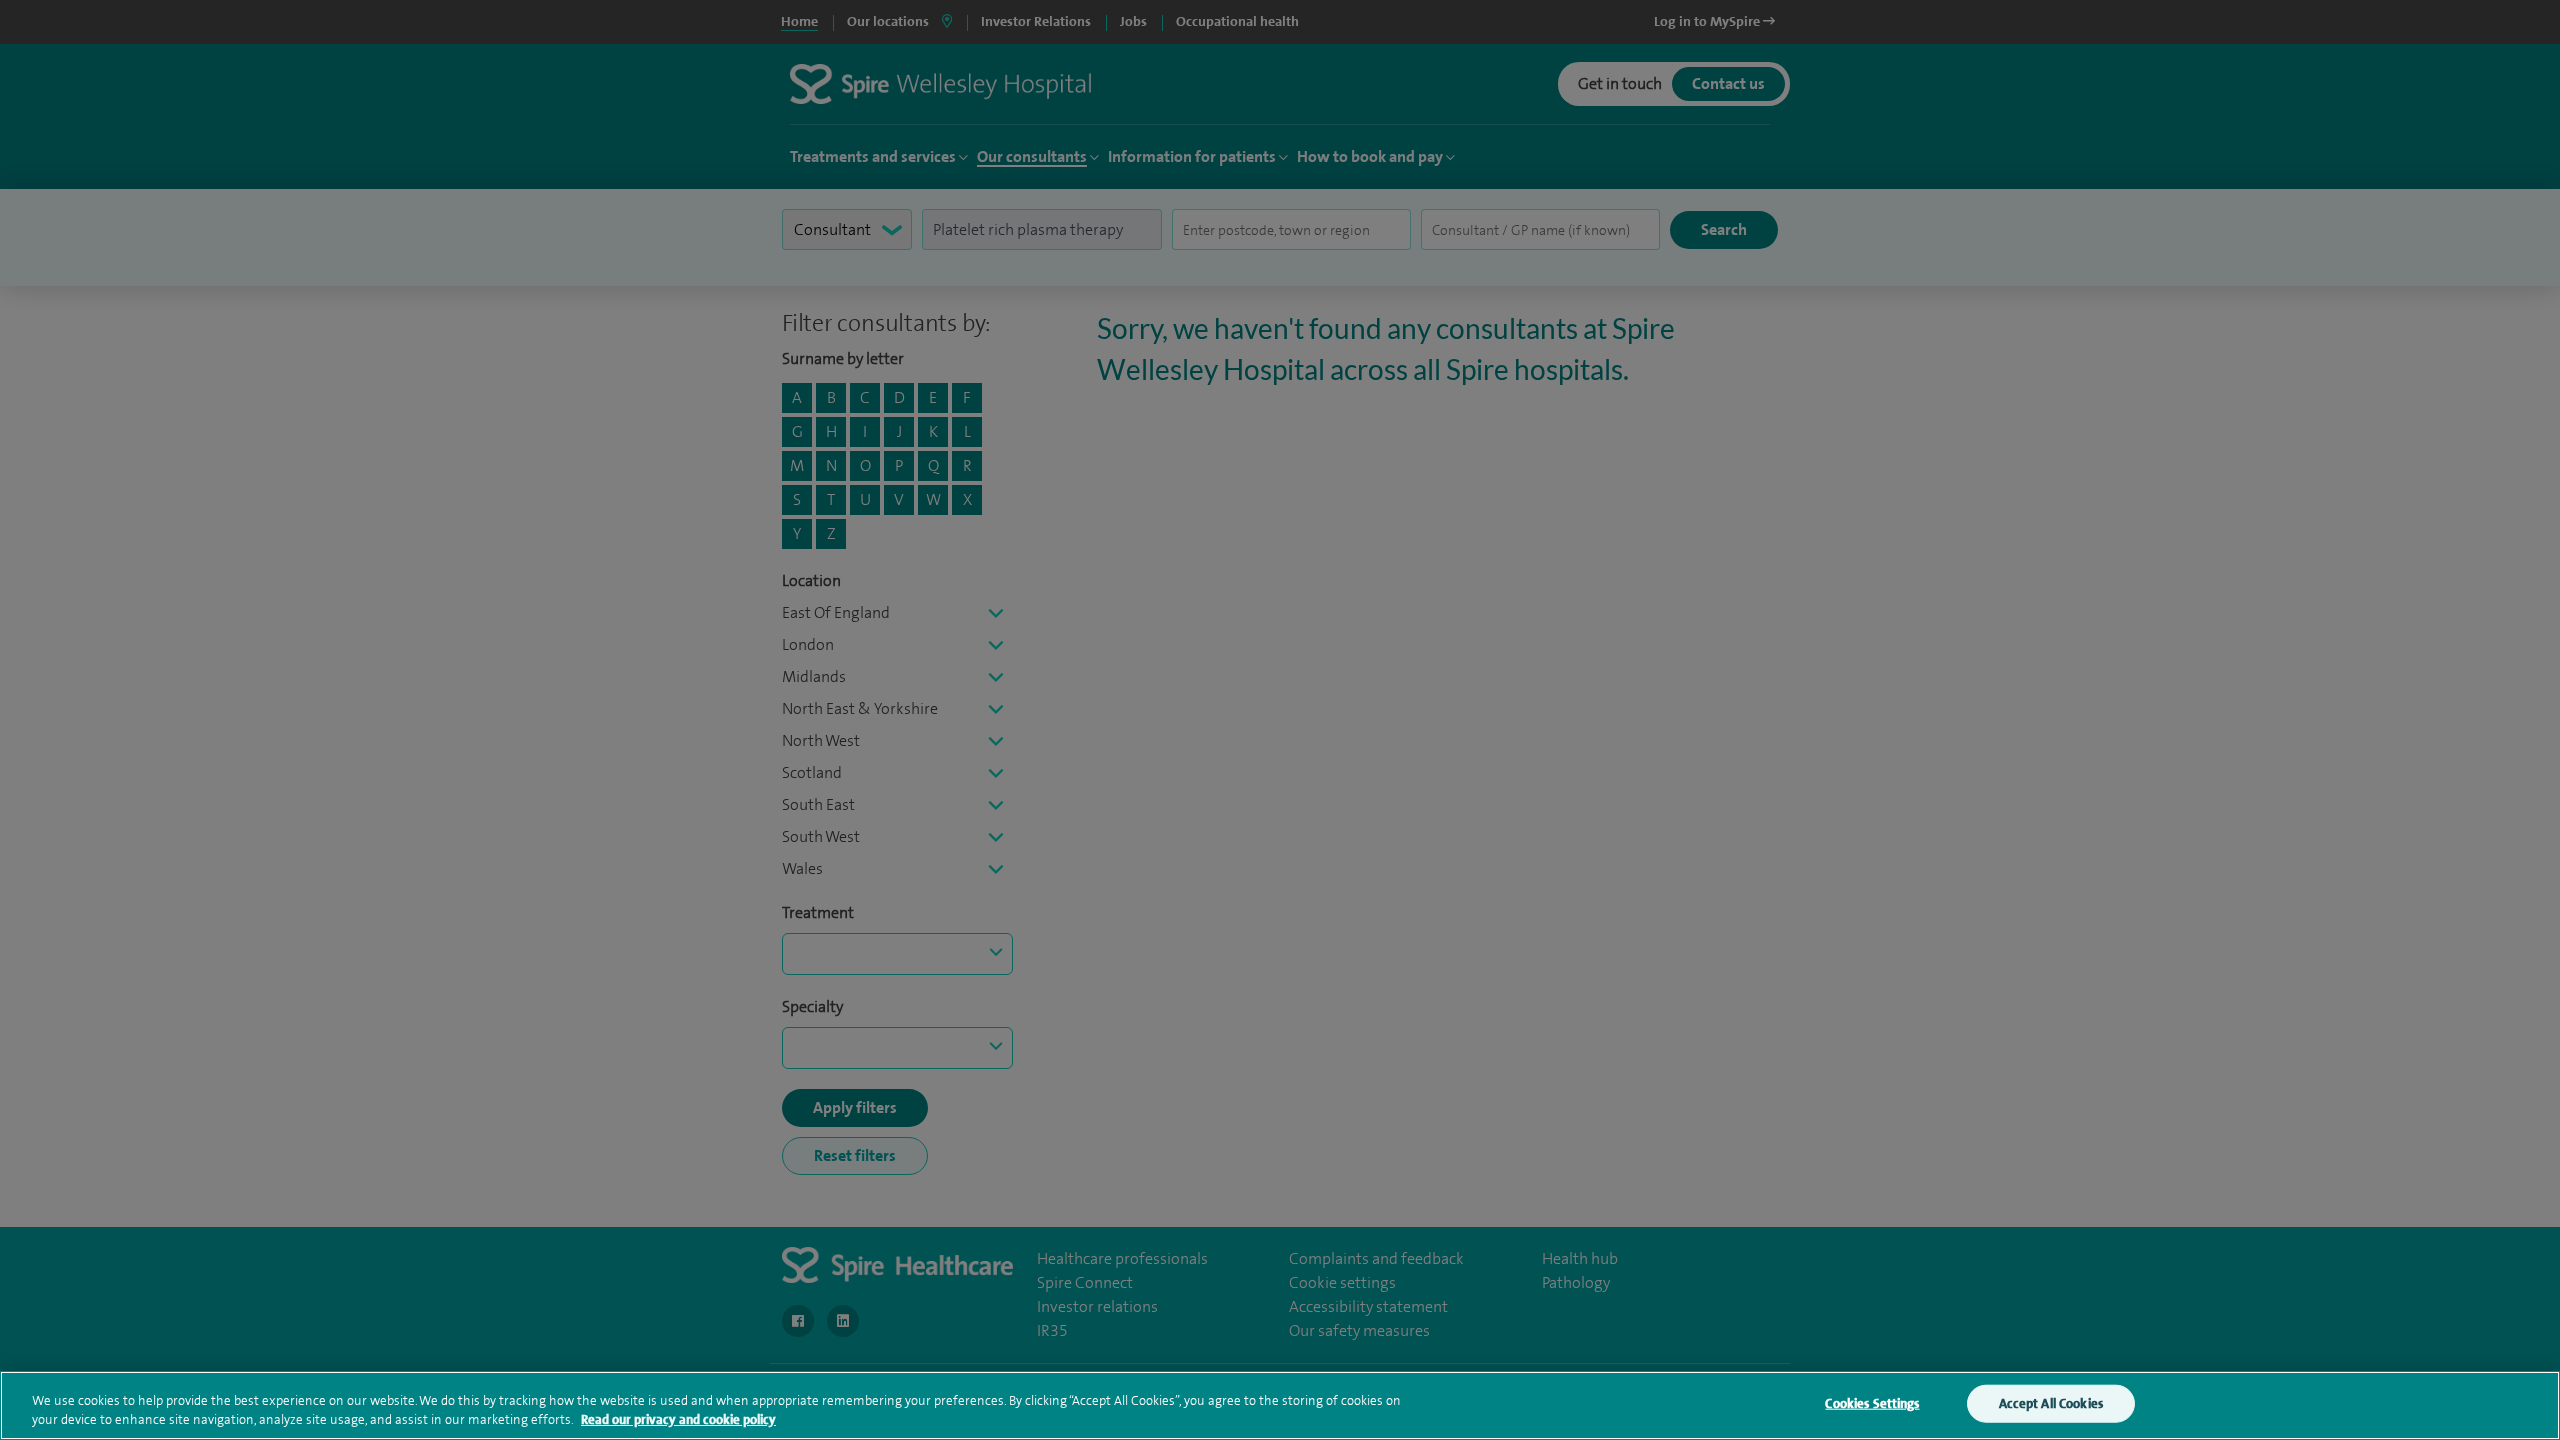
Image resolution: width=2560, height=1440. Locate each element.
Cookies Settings (1872, 1403)
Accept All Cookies (2051, 1403)
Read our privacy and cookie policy (678, 1419)
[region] (1280, 1405)
